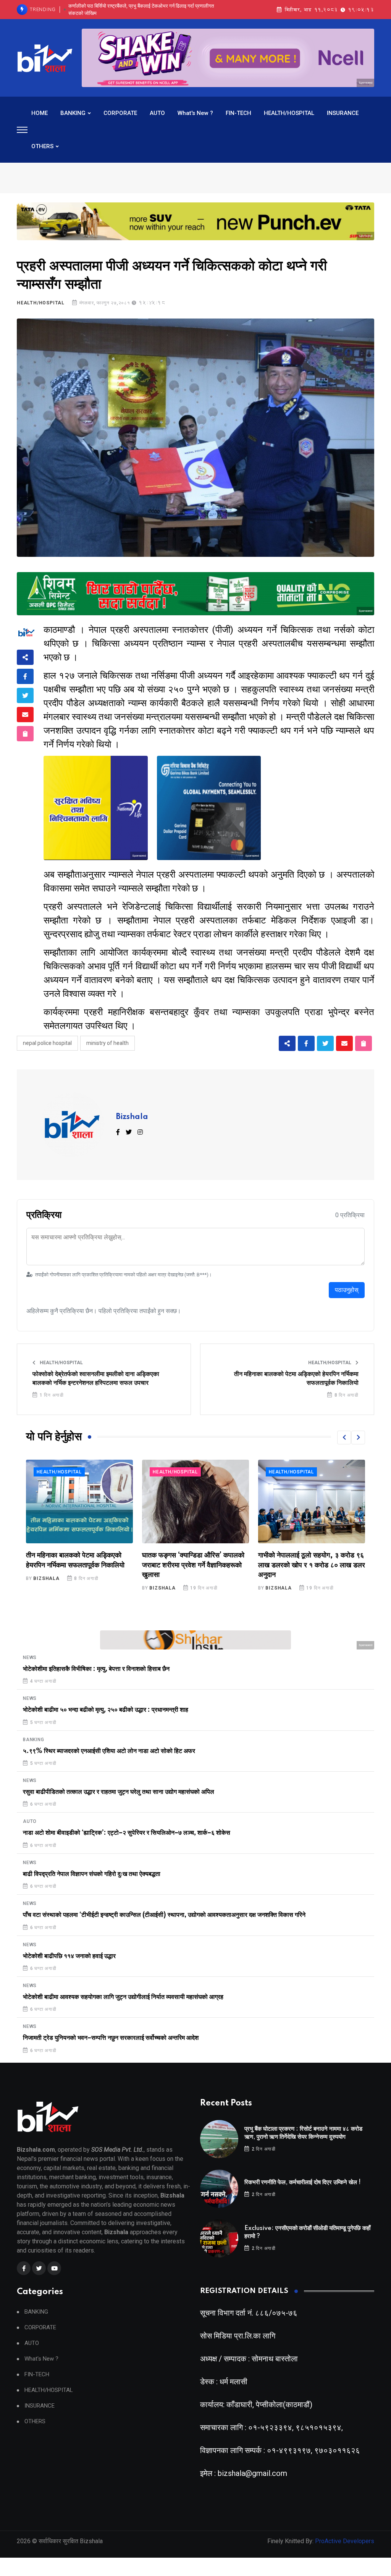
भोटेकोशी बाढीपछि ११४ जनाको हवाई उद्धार (69, 1956)
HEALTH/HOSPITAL (289, 113)
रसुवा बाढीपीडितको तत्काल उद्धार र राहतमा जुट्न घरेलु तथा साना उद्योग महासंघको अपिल (119, 1792)
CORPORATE (120, 113)
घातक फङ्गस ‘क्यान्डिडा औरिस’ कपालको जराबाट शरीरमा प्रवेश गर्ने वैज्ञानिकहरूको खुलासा (77, 1565)
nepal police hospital (47, 1043)
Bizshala (132, 1117)
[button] (344, 1438)
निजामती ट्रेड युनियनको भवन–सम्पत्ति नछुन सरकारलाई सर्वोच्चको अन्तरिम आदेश (111, 2038)
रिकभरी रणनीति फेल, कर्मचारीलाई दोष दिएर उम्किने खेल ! (303, 2182)
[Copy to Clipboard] (25, 734)
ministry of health (107, 1043)
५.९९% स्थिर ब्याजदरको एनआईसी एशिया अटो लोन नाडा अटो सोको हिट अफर (109, 1751)
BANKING (73, 113)
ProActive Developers (345, 2541)
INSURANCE (343, 113)
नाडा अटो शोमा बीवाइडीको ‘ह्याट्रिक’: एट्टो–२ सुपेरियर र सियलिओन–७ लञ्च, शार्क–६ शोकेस (127, 1833)
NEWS (276, 1472)
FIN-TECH (238, 113)
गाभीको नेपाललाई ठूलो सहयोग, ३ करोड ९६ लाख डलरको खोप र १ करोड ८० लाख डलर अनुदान (195, 1565)
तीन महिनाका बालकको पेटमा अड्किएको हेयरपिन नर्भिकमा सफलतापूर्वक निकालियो (296, 1378)
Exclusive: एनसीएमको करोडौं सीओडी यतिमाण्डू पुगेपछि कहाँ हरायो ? (145, 9)
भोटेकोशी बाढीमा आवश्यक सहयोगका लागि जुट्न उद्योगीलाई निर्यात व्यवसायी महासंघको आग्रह (123, 1997)
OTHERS (42, 146)
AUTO (157, 113)
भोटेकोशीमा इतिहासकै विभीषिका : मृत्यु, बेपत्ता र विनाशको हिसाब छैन (96, 1669)
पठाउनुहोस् (347, 1290)
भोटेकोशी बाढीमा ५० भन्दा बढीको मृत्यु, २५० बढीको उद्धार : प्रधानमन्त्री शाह (106, 1710)
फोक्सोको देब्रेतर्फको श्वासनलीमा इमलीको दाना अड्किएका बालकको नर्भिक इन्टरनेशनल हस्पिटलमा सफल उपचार (96, 1378)
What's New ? (195, 113)
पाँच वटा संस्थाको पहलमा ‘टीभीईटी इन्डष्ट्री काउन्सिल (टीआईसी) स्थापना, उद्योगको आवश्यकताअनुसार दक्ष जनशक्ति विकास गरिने (164, 1915)
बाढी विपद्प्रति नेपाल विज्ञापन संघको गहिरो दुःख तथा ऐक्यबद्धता (92, 1874)
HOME (40, 113)
